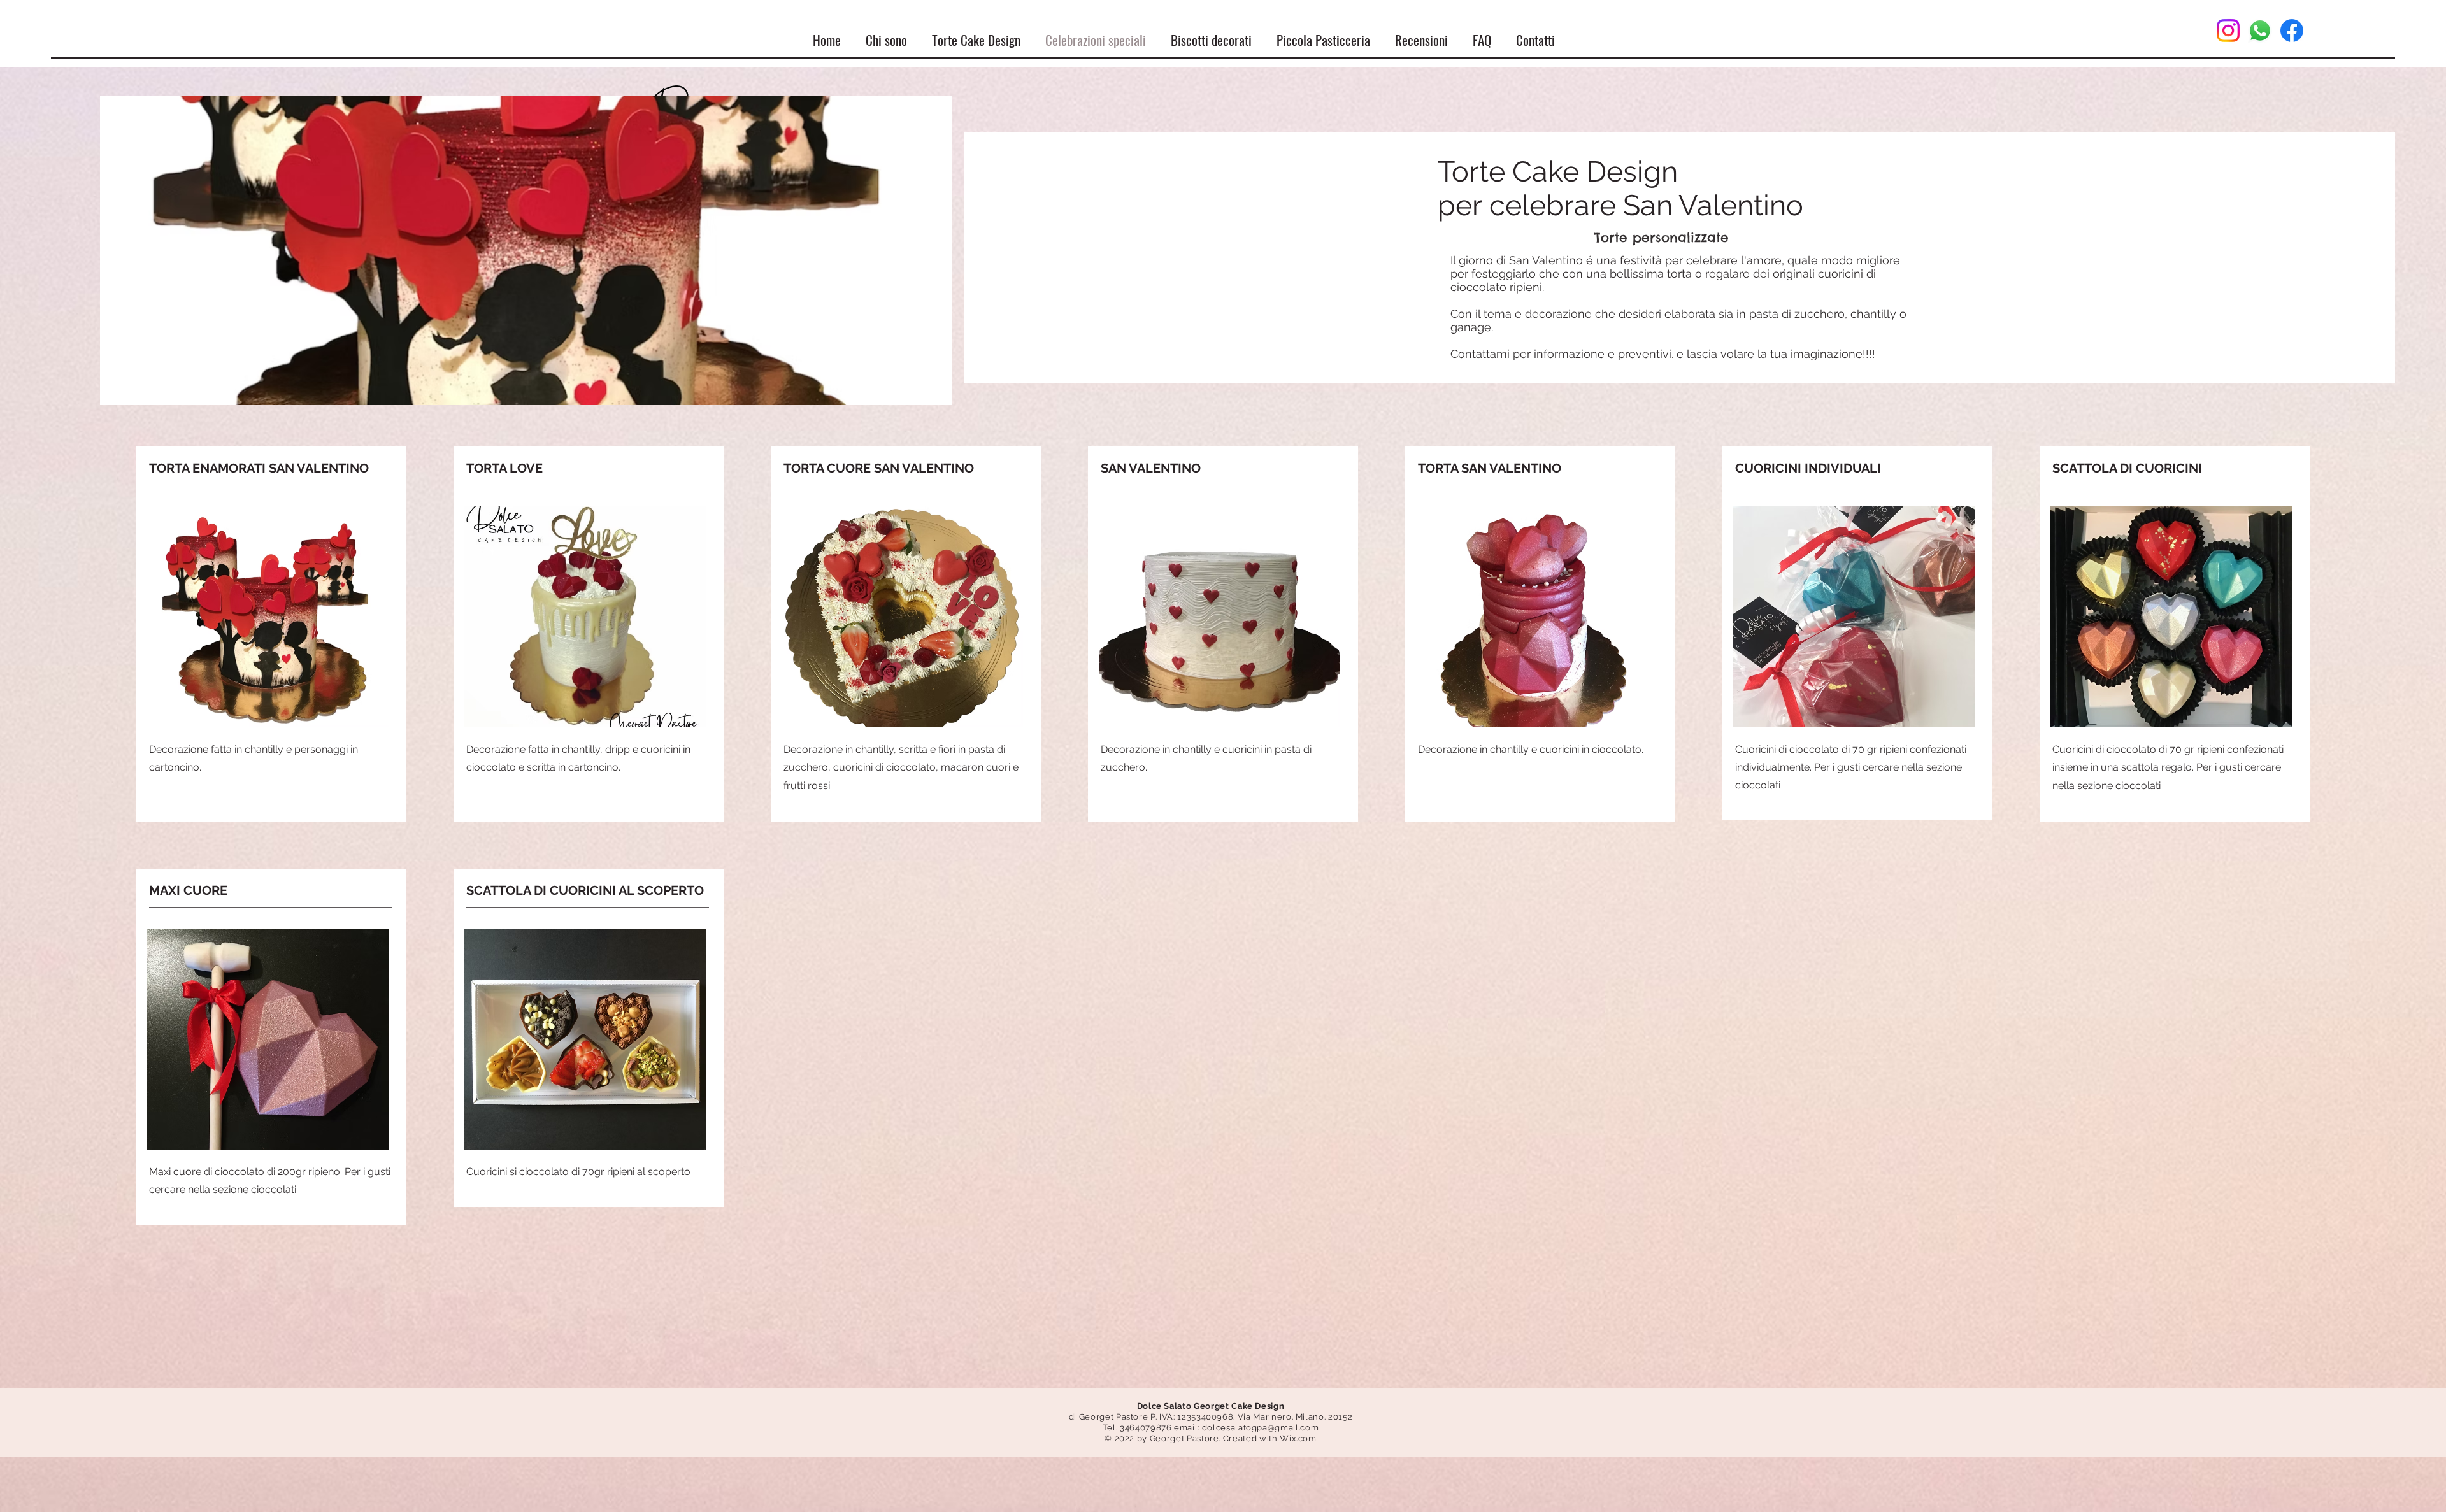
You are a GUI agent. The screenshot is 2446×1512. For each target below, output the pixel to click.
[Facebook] (2292, 31)
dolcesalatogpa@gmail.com (1261, 1428)
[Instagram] (2228, 31)
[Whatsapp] (2260, 31)
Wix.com (1298, 1438)
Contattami (1482, 354)
